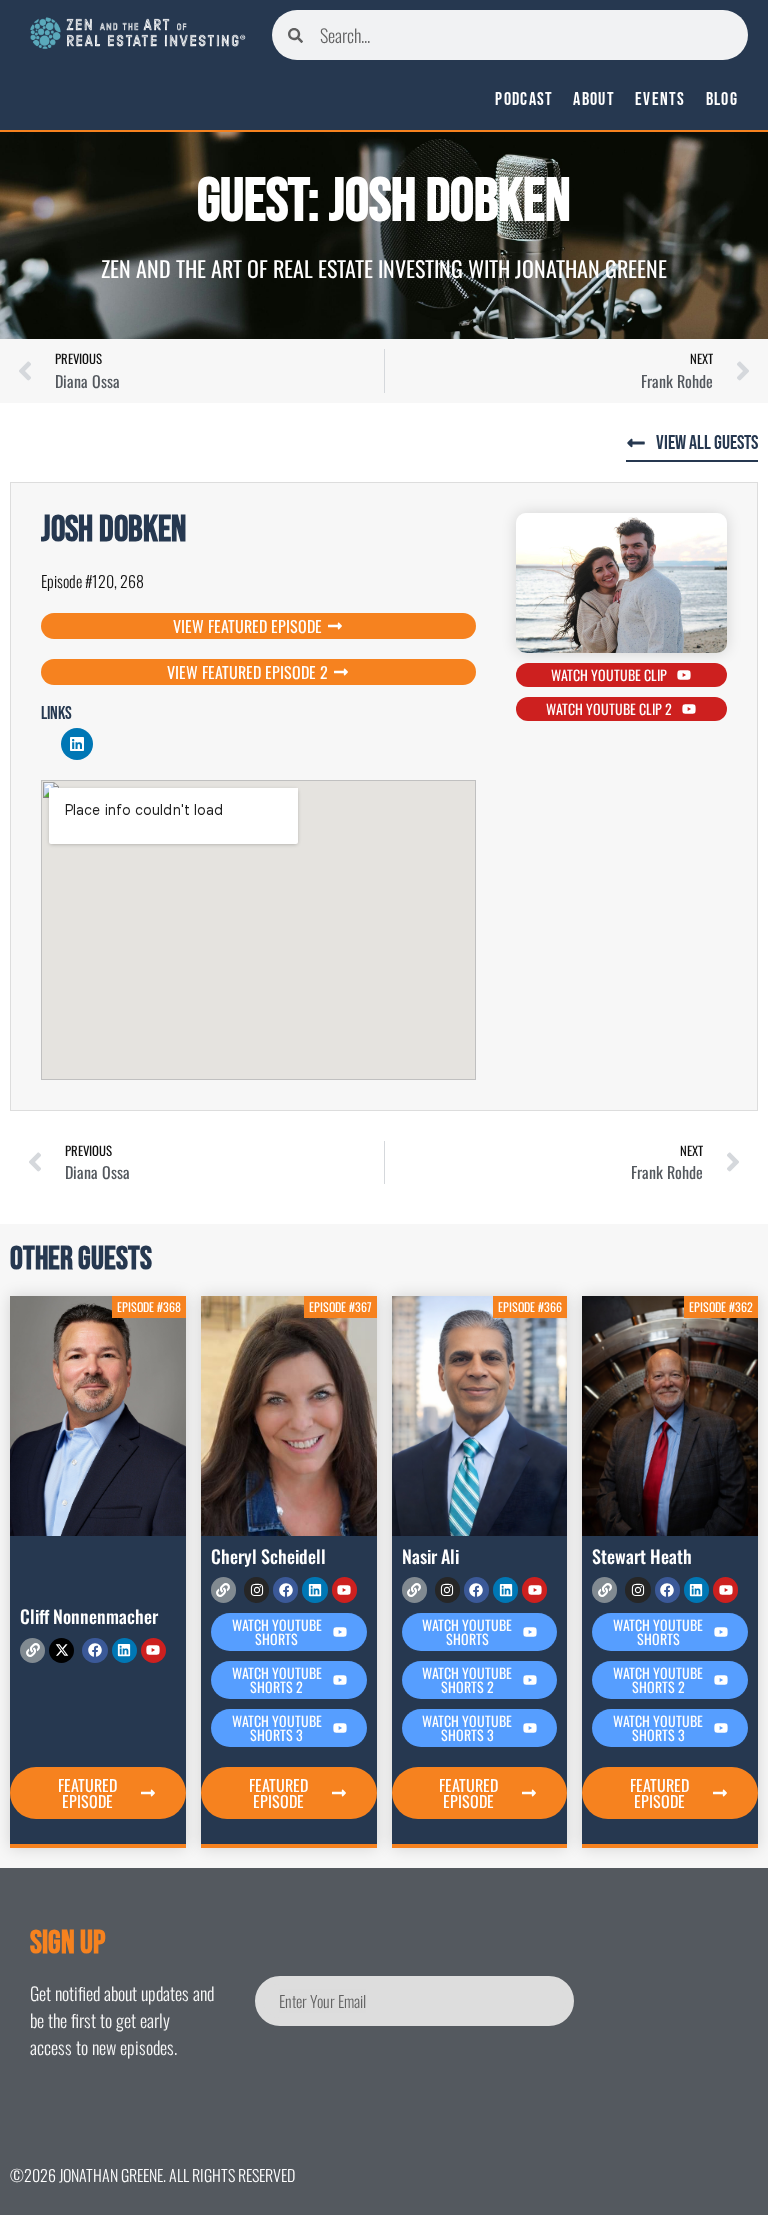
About (594, 100)
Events (660, 100)
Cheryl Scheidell (268, 1556)
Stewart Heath (642, 1556)
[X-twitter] (61, 1650)
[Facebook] (94, 1650)
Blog (722, 100)
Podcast (524, 100)
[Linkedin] (77, 744)
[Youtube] (153, 1650)
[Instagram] (256, 1589)
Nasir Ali (430, 1556)
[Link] (32, 1650)
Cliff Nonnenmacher (89, 1616)
